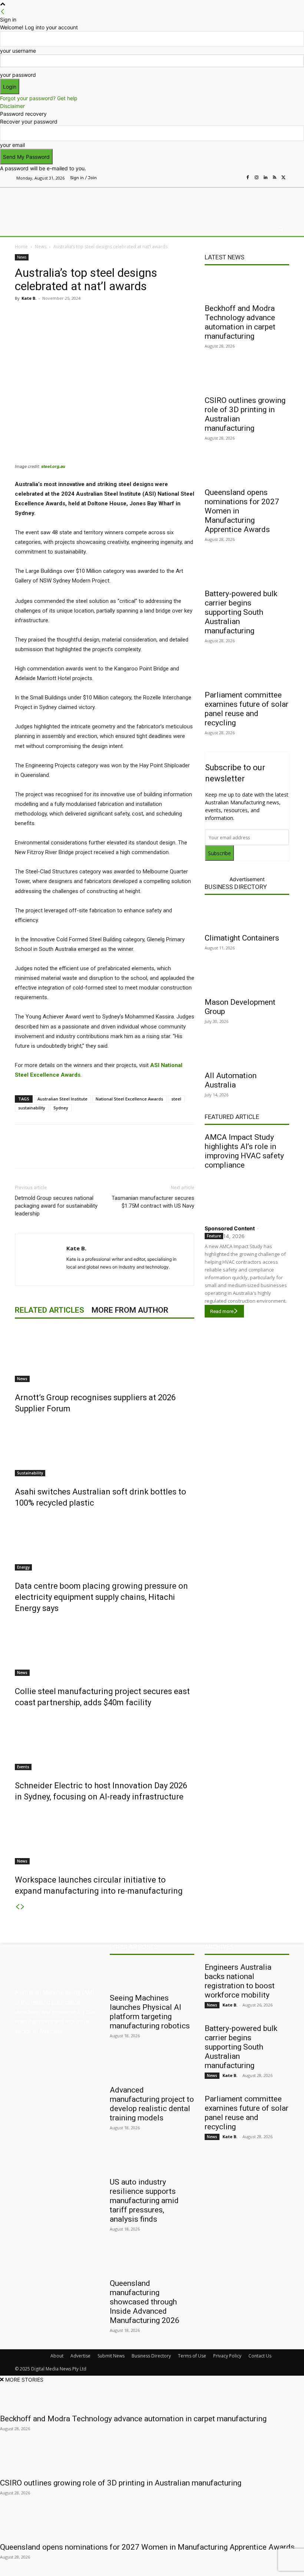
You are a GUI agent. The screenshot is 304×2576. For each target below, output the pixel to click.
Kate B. (29, 298)
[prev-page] (17, 1907)
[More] (171, 315)
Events (23, 1767)
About (57, 2356)
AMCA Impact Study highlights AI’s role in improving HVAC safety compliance (244, 1151)
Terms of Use (192, 2356)
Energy (23, 1567)
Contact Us (260, 2356)
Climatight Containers (242, 938)
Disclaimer (12, 106)
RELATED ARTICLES (49, 1310)
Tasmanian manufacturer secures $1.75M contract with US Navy (153, 1202)
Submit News (111, 2356)
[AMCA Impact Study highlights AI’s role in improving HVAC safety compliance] (247, 1195)
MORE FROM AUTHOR (130, 1310)
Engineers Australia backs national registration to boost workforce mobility (240, 1981)
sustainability (32, 1108)
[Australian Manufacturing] (53, 203)
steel (176, 1099)
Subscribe (219, 853)
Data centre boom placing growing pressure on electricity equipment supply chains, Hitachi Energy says (101, 1597)
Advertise (80, 2356)
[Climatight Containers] (247, 916)
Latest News (224, 257)
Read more (222, 1311)
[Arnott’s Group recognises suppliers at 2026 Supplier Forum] (105, 1354)
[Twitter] (283, 178)
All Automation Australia (231, 1080)
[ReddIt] (119, 315)
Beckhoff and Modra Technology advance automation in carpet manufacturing (240, 322)
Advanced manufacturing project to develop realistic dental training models (152, 2104)
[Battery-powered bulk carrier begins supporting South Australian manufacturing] (247, 571)
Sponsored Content (230, 1228)
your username (18, 51)
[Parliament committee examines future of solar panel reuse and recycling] (247, 673)
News (41, 247)
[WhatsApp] (153, 315)
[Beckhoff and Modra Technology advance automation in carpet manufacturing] (247, 286)
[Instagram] (257, 178)
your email (12, 145)
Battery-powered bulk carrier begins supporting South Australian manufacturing (241, 612)
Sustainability (30, 1473)
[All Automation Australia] (247, 1053)
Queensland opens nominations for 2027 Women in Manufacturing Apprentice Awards (147, 2547)
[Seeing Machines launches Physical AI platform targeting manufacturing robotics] (152, 1976)
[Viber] (136, 315)
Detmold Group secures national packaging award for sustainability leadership (56, 1206)
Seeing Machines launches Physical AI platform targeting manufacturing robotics (150, 2012)
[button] (280, 229)
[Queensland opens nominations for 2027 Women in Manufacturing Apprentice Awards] (247, 470)
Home (21, 247)
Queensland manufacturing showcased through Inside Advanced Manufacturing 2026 (145, 2302)
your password (18, 75)
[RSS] (274, 178)
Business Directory (236, 887)
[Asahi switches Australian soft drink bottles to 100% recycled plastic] (105, 1448)
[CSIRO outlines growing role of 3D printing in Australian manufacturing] (247, 378)
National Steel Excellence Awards (129, 1099)
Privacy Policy (227, 2356)
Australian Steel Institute (62, 1099)
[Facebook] (248, 178)
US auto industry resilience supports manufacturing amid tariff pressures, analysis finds (144, 2201)
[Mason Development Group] (247, 980)
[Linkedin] (265, 178)
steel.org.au (53, 466)
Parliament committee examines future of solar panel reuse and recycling (247, 709)
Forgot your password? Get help (39, 98)
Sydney (61, 1108)
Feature (214, 1236)
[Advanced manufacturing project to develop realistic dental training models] (152, 2068)
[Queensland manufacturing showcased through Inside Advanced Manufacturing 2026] (152, 2261)
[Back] (3, 12)
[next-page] (23, 1907)
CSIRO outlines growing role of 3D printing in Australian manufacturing (121, 2483)
